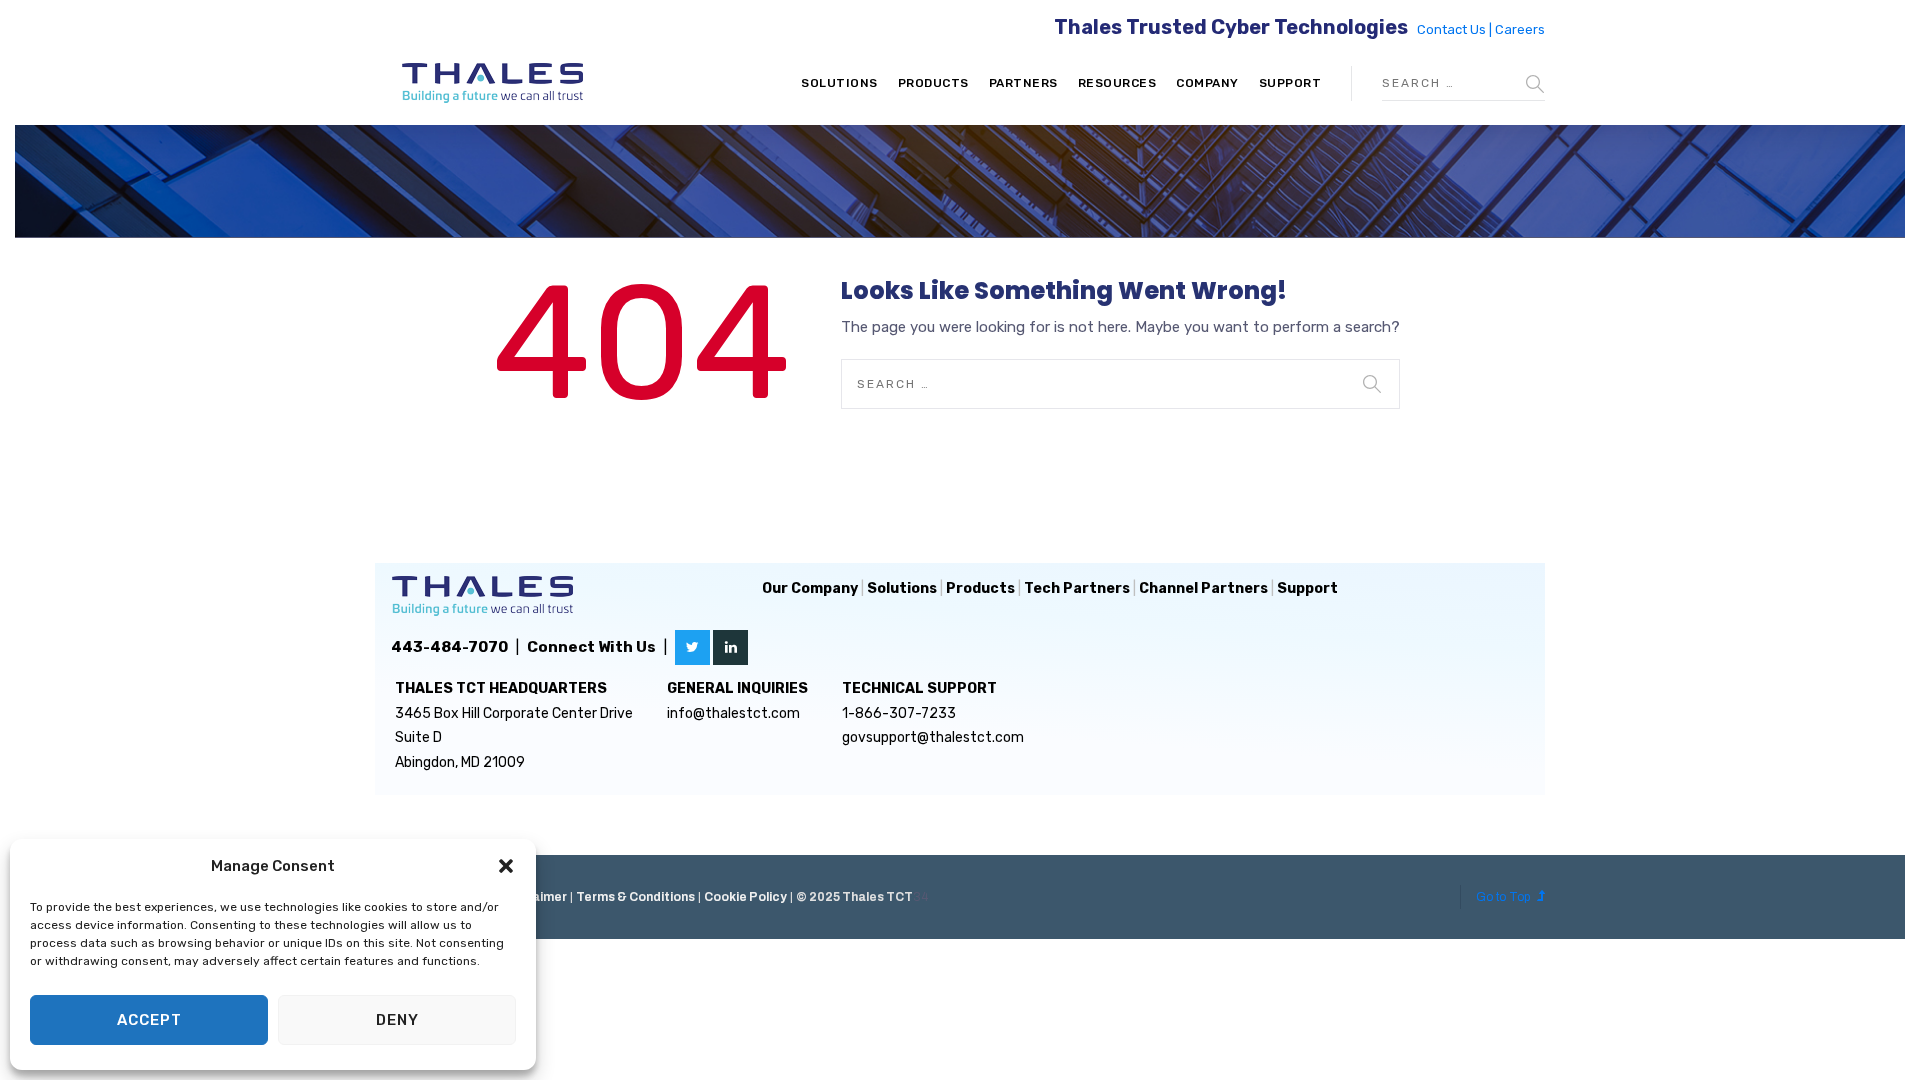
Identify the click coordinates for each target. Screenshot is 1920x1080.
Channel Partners (1203, 588)
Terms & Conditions (635, 897)
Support (1290, 83)
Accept (149, 1020)
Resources (1117, 83)
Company (1207, 83)
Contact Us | (1456, 29)
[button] (506, 866)
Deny (397, 1020)
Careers (1520, 29)
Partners (1023, 83)
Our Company (810, 588)
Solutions (839, 83)
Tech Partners (1077, 588)
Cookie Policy (745, 897)
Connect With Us (591, 647)
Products (933, 83)
